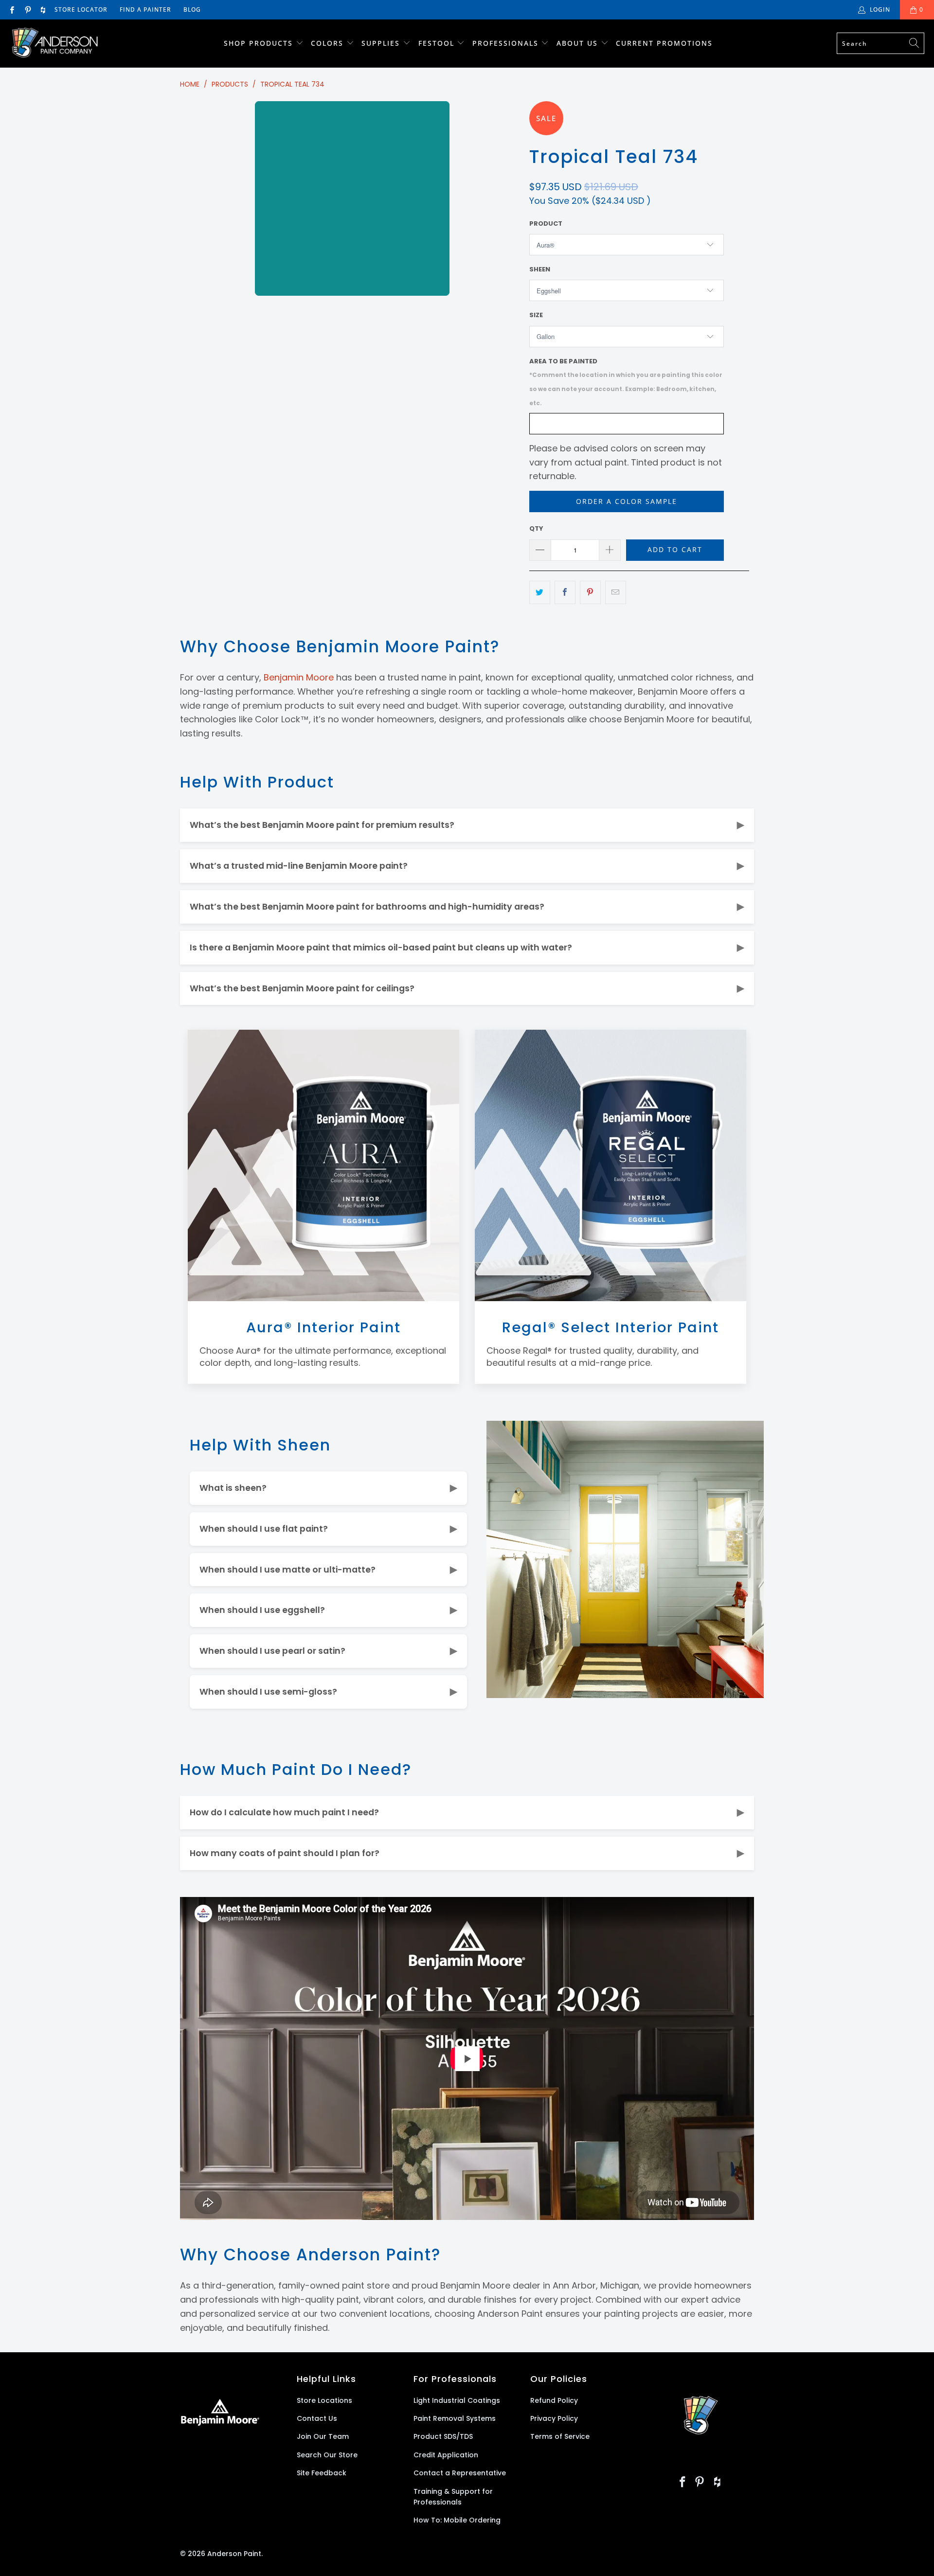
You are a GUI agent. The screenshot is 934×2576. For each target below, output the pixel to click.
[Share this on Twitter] (540, 593)
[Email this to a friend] (616, 593)
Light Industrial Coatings (457, 2400)
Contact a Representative (460, 2473)
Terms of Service (560, 2436)
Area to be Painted (626, 382)
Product (546, 224)
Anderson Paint (234, 2554)
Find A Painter (145, 9)
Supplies (381, 43)
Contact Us (317, 2418)
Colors (327, 43)
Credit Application (446, 2455)
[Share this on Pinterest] (590, 593)
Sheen (540, 269)
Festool (438, 43)
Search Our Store (327, 2455)
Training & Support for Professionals (453, 2497)
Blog (192, 9)
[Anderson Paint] (55, 44)
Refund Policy (554, 2400)
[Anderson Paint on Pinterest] (27, 9)
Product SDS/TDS (443, 2436)
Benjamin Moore (299, 677)
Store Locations (324, 2400)
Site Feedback (322, 2473)
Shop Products (258, 43)
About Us (579, 43)
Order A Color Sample (627, 501)
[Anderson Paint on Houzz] (43, 9)
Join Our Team (323, 2436)
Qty (536, 528)
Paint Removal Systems (455, 2418)
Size (536, 315)
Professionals (507, 43)
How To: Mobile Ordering (457, 2520)
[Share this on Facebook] (565, 593)
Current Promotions (664, 43)
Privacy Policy (554, 2418)
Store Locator (81, 9)
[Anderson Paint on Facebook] (11, 9)
